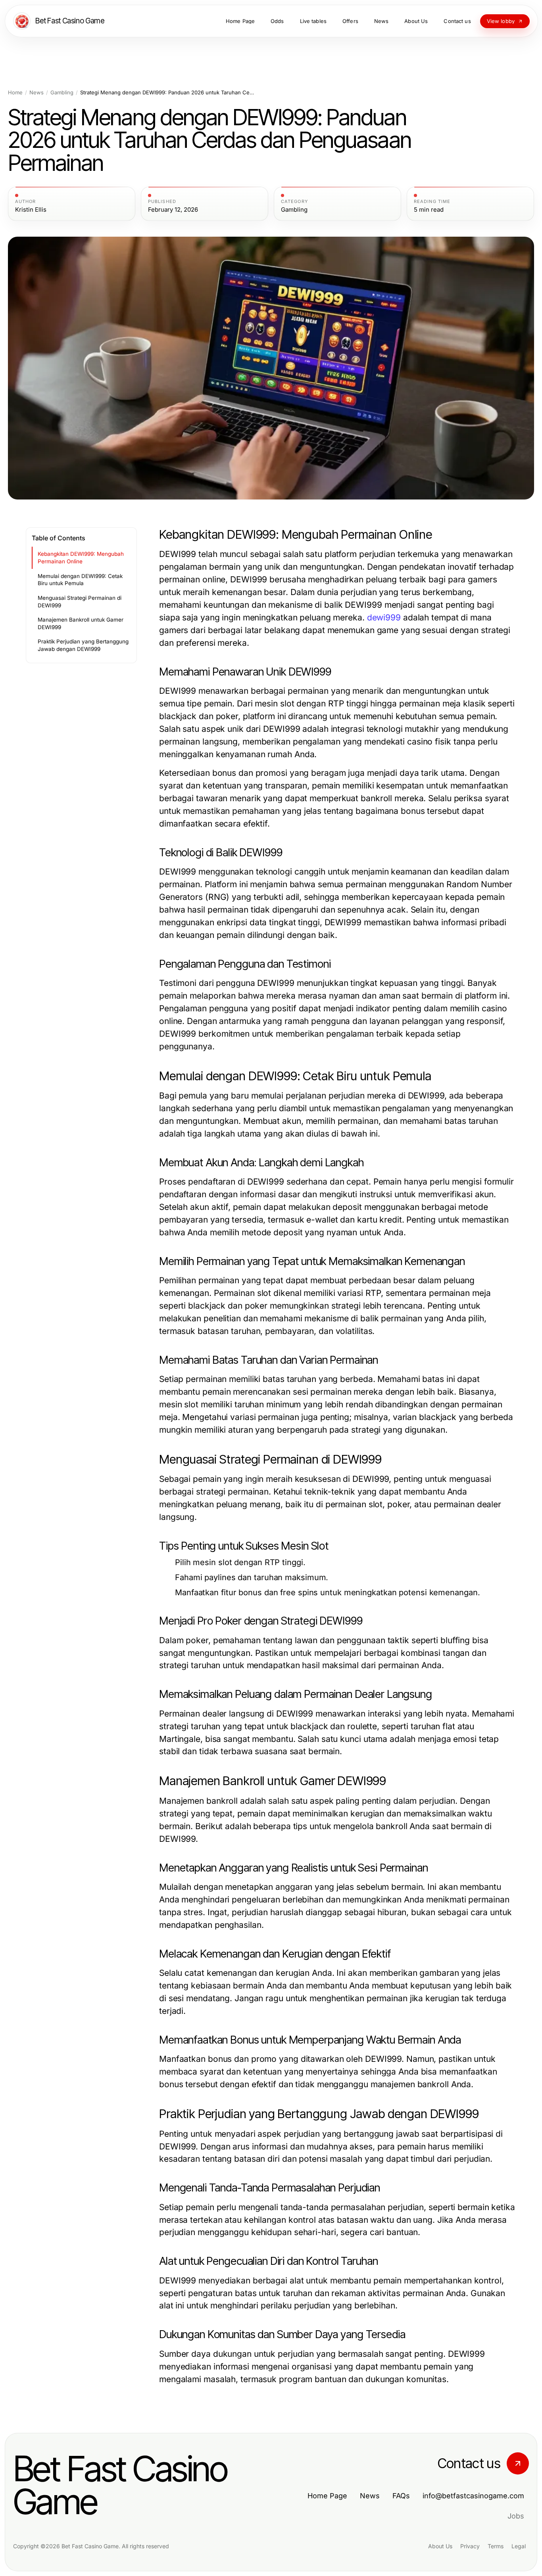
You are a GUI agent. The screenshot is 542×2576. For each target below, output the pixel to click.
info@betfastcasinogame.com (473, 2496)
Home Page (327, 2496)
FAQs (401, 2496)
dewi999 (384, 617)
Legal (519, 2546)
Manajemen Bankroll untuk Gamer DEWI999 (81, 623)
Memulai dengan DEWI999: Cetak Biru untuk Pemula (80, 580)
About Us (440, 2546)
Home (15, 93)
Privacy (470, 2546)
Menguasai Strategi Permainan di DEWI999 (80, 602)
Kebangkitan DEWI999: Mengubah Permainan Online (81, 558)
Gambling (62, 93)
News (37, 93)
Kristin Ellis (31, 210)
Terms (496, 2546)
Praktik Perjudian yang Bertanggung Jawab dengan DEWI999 (83, 645)
